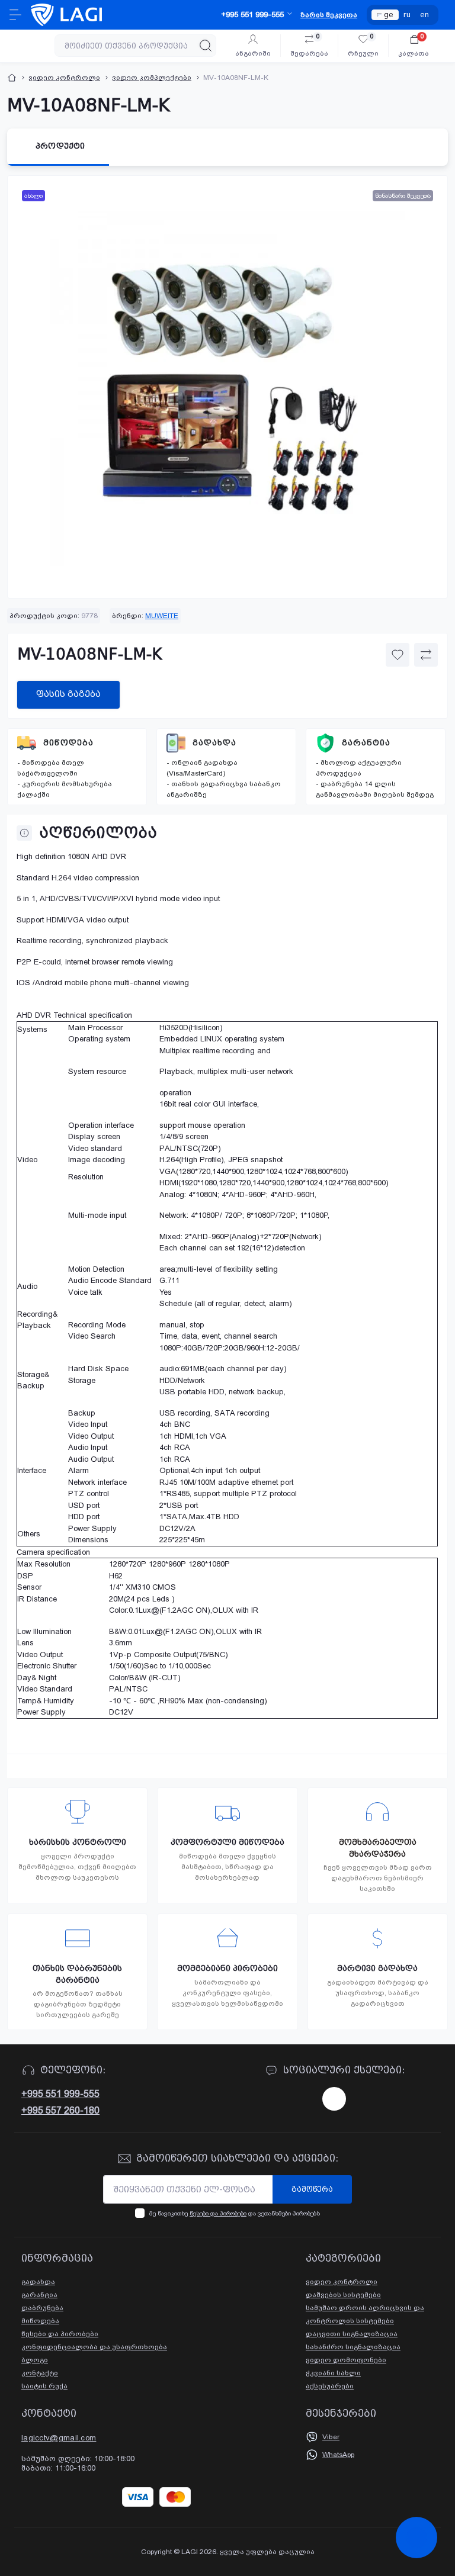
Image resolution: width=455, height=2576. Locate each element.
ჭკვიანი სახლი (333, 2373)
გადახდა (214, 743)
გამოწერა (312, 2189)
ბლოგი (35, 2360)
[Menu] (15, 15)
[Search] (206, 46)
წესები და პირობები (218, 2213)
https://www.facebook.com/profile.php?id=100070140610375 (334, 2099)
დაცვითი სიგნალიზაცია (352, 2334)
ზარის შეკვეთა (329, 15)
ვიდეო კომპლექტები (152, 78)
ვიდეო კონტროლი (64, 78)
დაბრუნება (42, 2308)
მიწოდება (68, 743)
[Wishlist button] (398, 655)
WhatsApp (338, 2455)
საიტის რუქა (44, 2386)
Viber (331, 2437)
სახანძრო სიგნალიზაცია (353, 2347)
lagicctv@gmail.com (59, 2438)
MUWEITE (162, 616)
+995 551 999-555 (60, 2094)
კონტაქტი (40, 2373)
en (424, 15)
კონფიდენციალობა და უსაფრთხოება (94, 2347)
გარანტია (366, 743)
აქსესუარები (330, 2386)
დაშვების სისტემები (343, 2295)
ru (407, 15)
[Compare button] (426, 655)
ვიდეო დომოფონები (346, 2360)
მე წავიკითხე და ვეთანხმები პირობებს (235, 2213)
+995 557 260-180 (60, 2110)
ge (389, 15)
